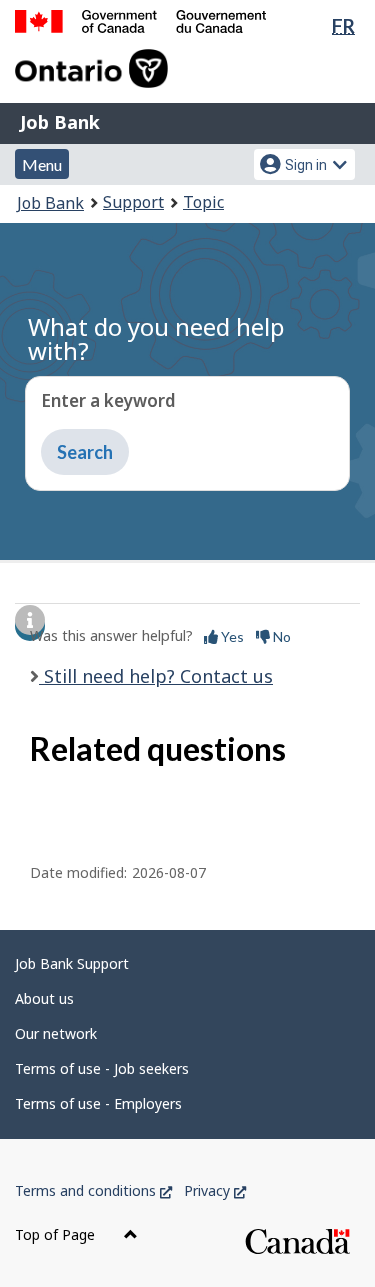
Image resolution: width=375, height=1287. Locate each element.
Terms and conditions (93, 1190)
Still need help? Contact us (156, 676)
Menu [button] (42, 164)
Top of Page (57, 1234)
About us (44, 998)
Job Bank (60, 122)
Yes (231, 636)
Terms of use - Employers (98, 1103)
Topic (203, 202)
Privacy (215, 1190)
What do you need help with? (156, 338)
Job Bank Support (72, 963)
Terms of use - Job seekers (102, 1068)
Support (133, 202)
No (280, 636)
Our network (56, 1033)
